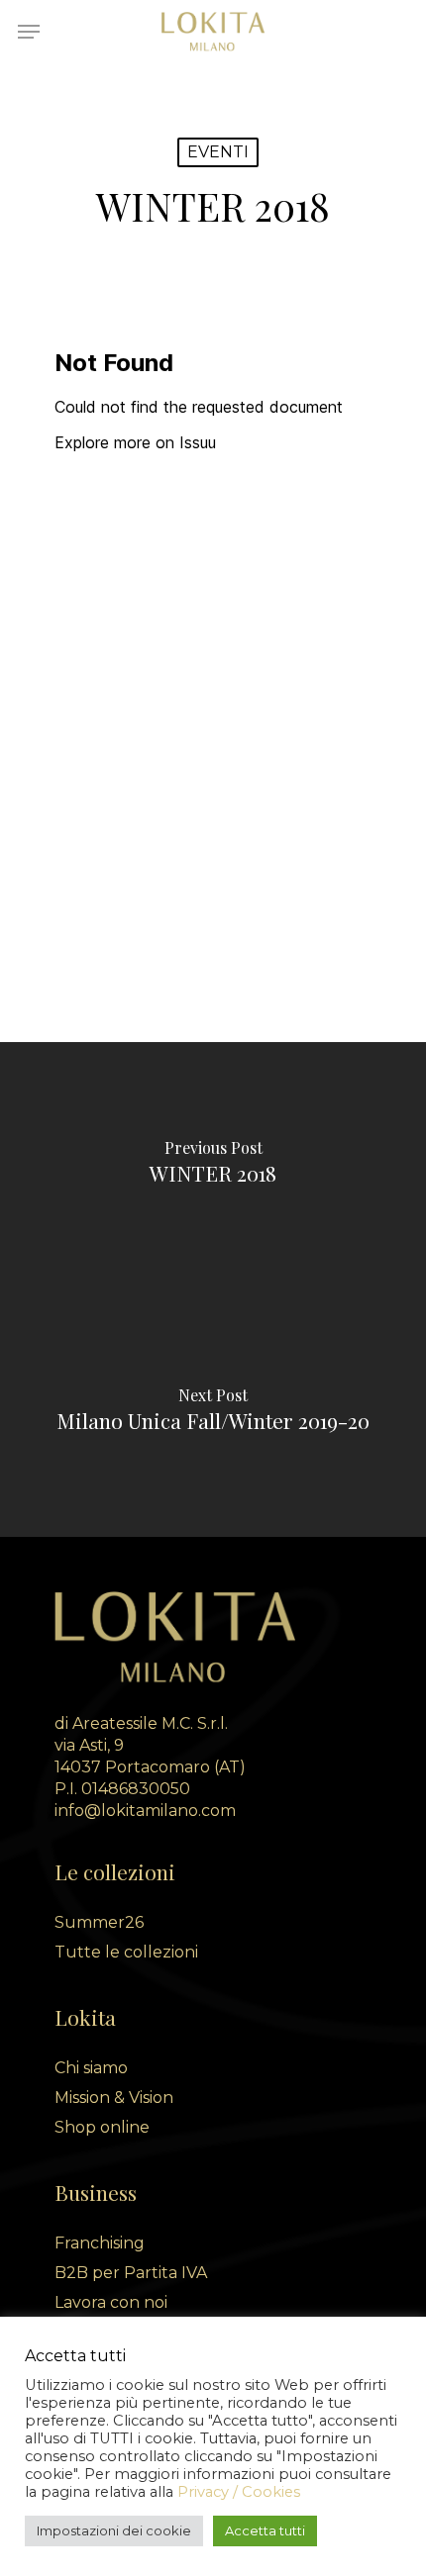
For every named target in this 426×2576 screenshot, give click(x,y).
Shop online (102, 2127)
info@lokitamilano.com (145, 1811)
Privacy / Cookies (239, 2492)
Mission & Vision (114, 2098)
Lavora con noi (111, 2302)
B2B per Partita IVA (131, 2273)
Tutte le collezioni (126, 1952)
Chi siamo (91, 2068)
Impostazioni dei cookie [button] (114, 2530)
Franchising (100, 2243)
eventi (218, 152)
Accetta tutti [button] (265, 2530)
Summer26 (99, 1922)
